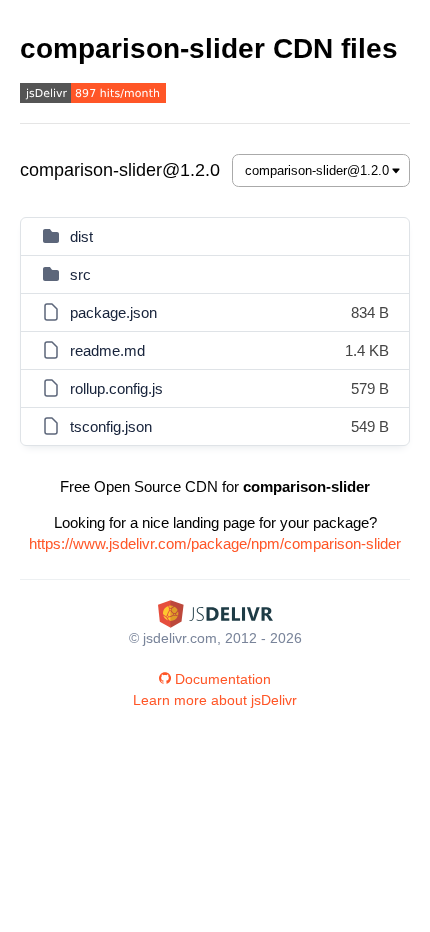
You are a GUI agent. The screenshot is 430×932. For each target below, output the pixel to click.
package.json (113, 312)
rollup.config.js (116, 388)
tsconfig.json (111, 426)
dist (81, 236)
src (80, 274)
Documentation (223, 679)
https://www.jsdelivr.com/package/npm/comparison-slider (215, 543)
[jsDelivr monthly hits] (93, 95)
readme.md (107, 350)
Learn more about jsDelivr (215, 700)
